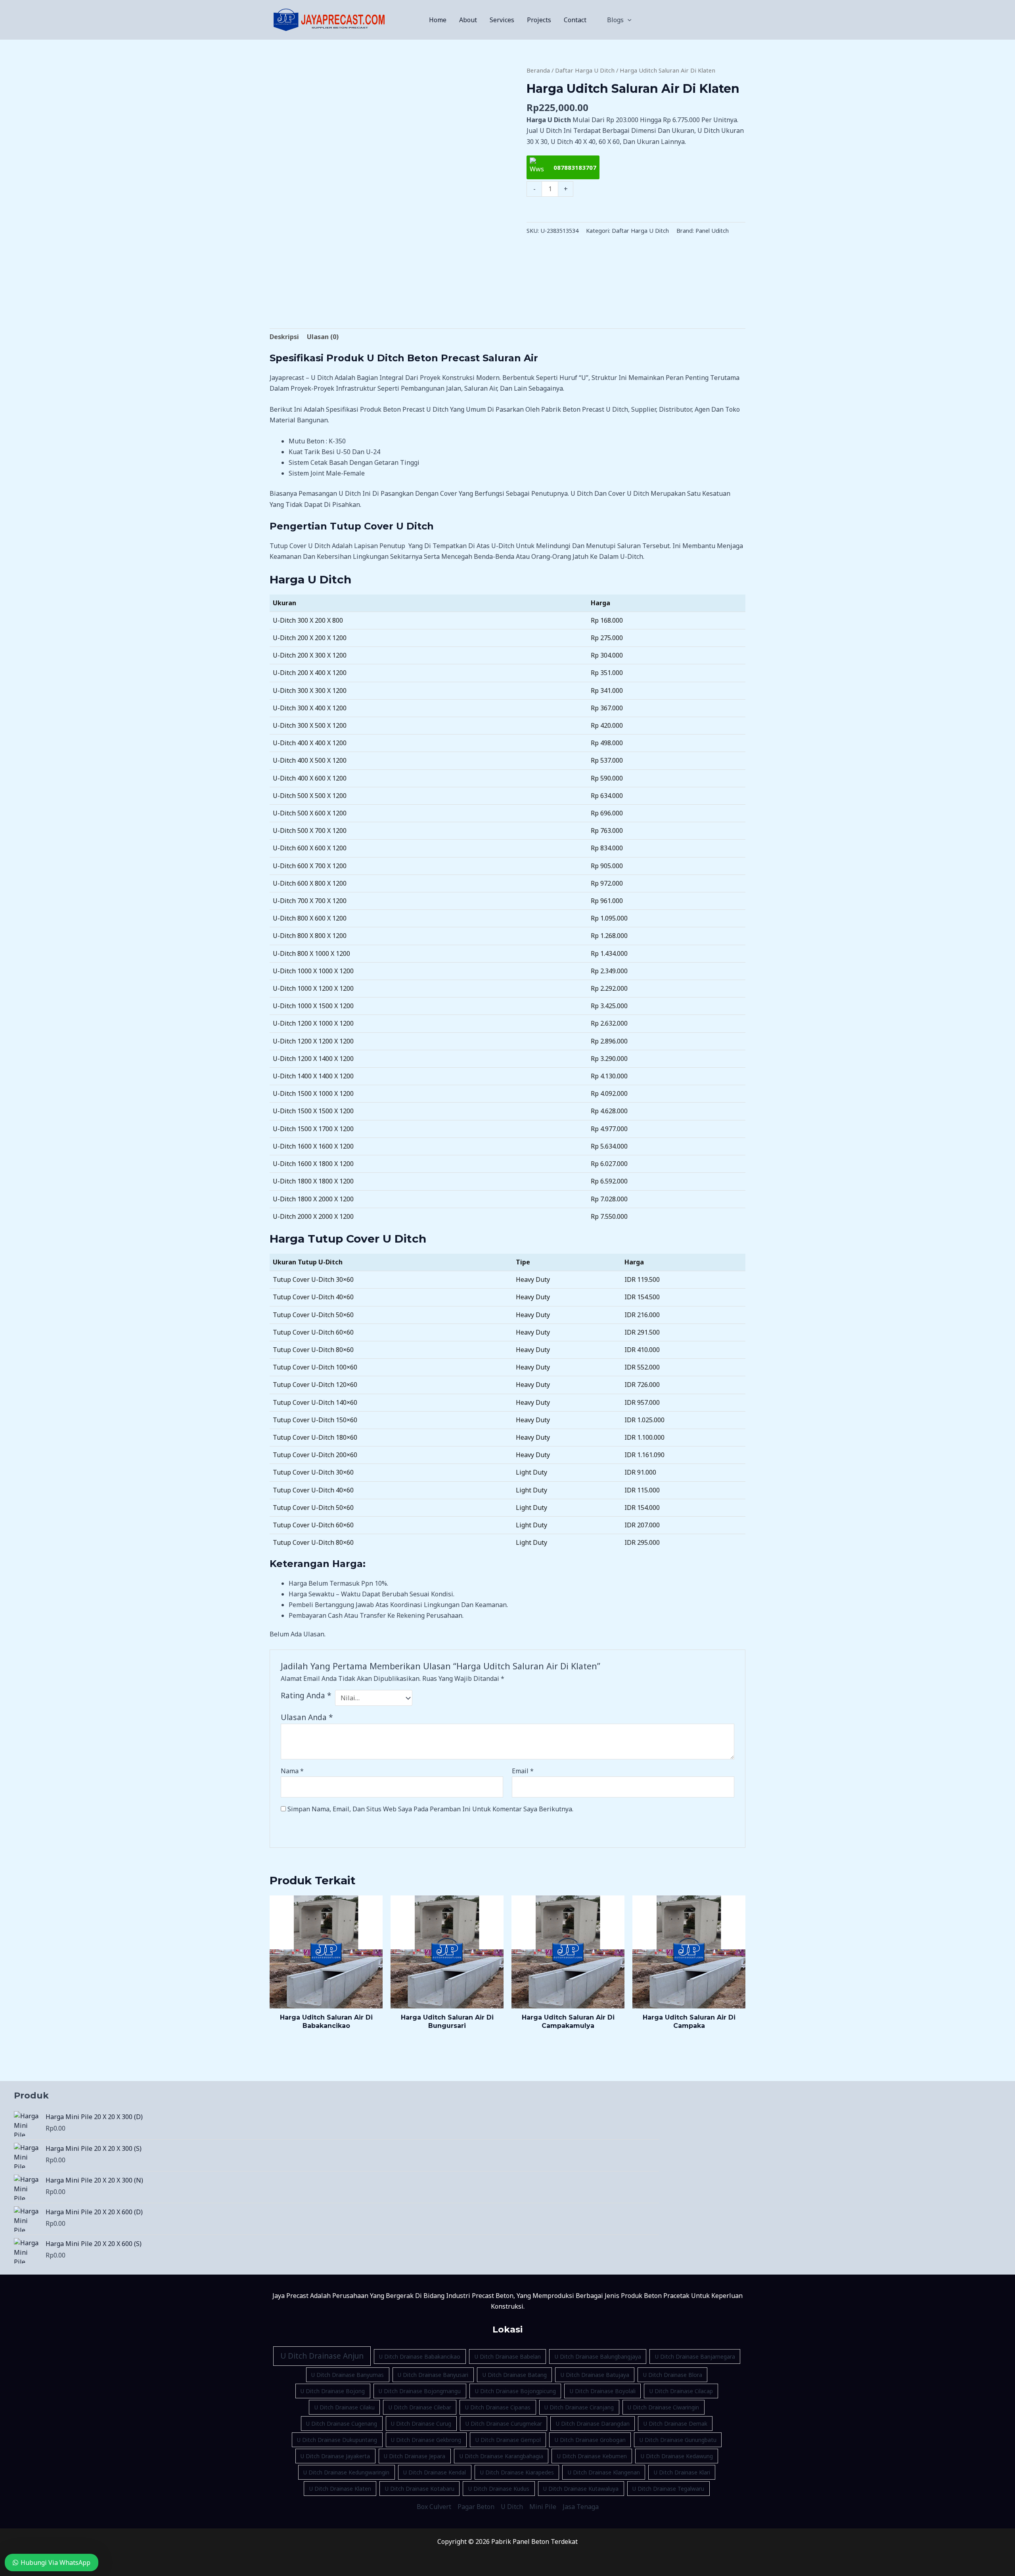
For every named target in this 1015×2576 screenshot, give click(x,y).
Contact (575, 20)
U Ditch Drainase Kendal (435, 2472)
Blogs (615, 20)
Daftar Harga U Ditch (585, 70)
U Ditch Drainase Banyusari (433, 2375)
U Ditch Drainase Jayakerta (335, 2456)
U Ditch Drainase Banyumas (348, 2375)
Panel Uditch (712, 231)
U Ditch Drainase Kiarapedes (517, 2472)
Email (523, 1771)
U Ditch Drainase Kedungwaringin (346, 2472)
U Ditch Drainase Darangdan (593, 2424)
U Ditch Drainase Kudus (499, 2489)
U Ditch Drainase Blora (673, 2375)
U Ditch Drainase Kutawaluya (581, 2489)
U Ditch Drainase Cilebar (420, 2407)
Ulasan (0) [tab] (323, 337)
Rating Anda (306, 1695)
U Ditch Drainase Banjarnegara (695, 2356)
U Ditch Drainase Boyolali (603, 2391)
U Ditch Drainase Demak (675, 2424)
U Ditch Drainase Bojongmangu (420, 2391)
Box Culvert (434, 2507)
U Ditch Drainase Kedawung (677, 2456)
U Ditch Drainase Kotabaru (420, 2489)
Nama (292, 1771)
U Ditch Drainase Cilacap (681, 2391)
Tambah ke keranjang (636, 210)
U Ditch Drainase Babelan (508, 2356)
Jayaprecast (287, 378)
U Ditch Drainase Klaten (340, 2489)
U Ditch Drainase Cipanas (498, 2407)
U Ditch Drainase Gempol (508, 2440)
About (468, 20)
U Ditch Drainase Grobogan (590, 2440)
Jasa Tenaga (581, 2507)
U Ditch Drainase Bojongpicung (515, 2391)
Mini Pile (543, 2507)
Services (502, 20)
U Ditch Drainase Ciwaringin (663, 2407)
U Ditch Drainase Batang (515, 2375)
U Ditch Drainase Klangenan (604, 2472)
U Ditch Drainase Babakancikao (420, 2356)
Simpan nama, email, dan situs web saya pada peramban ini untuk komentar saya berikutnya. (430, 1809)
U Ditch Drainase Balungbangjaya (598, 2356)
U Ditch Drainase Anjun (322, 2356)
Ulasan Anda (307, 1717)
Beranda (538, 70)
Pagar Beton (476, 2507)
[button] (628, 20)
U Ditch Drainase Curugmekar (504, 2424)
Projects (539, 20)
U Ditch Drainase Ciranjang (579, 2407)
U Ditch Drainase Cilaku (345, 2407)
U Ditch (512, 2507)
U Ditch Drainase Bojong (333, 2391)
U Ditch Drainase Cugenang (342, 2424)
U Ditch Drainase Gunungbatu (678, 2440)
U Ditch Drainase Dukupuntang (337, 2440)
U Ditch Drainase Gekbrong (426, 2440)
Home (438, 20)
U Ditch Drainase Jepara (415, 2456)
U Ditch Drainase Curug (421, 2424)
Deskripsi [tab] (284, 337)
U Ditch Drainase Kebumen (592, 2456)
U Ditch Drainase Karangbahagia (501, 2456)
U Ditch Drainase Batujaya (595, 2375)
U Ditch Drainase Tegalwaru (668, 2489)
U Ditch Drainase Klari (682, 2472)
